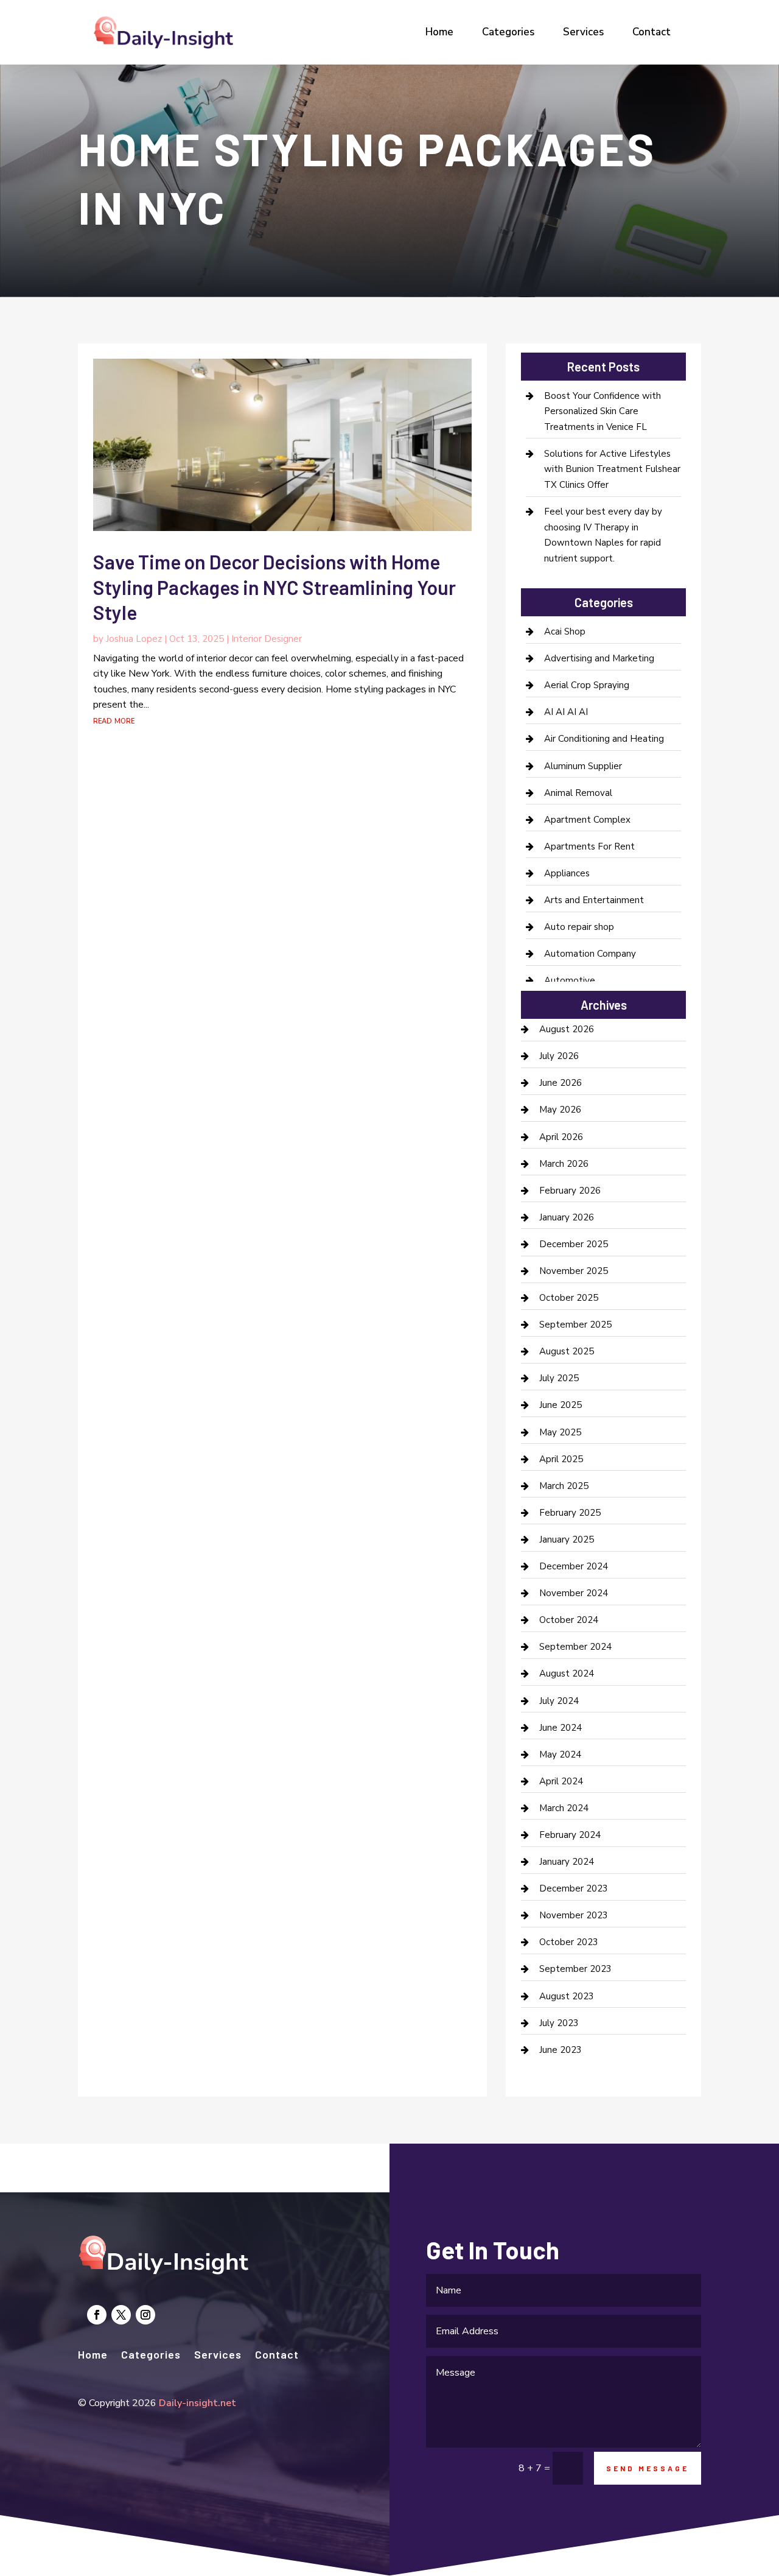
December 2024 (574, 1566)
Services (583, 32)
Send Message (648, 2468)
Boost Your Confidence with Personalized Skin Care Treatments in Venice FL (603, 411)
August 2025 (567, 1351)
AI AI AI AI (566, 712)
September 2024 (575, 1647)
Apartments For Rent (589, 846)
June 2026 (561, 1083)
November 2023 (574, 1915)
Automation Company (590, 954)
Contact (651, 32)
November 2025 (574, 1271)
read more (114, 720)
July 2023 (559, 2023)
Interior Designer (267, 639)
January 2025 (567, 1540)
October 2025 (569, 1298)
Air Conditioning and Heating (604, 739)
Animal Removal (578, 793)
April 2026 (561, 1137)
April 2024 (561, 1781)
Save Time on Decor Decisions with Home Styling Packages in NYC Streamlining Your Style (274, 587)
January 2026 (567, 1217)
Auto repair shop (579, 927)
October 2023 (569, 1942)
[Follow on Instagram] (145, 2315)
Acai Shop (565, 632)
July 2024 (559, 1701)
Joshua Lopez (134, 639)
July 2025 (559, 1378)
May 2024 (560, 1754)
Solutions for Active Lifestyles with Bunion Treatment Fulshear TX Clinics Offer (612, 469)
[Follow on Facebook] (97, 2315)
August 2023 (567, 1996)
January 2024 (567, 1862)
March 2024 (564, 1808)
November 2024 (574, 1593)
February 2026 (570, 1191)
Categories (508, 32)
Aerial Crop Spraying (587, 685)
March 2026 (564, 1164)
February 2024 (570, 1835)
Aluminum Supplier (583, 766)
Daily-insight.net (197, 2403)
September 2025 (575, 1325)
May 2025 (560, 1432)
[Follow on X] (121, 2315)
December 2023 (574, 1888)
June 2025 (561, 1405)
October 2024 (569, 1620)
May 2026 (560, 1110)
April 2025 (561, 1459)
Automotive (570, 980)
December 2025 (574, 1244)
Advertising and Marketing (599, 658)
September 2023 (575, 1969)
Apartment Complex (587, 820)
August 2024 (567, 1673)
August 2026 (567, 1029)
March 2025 (564, 1486)
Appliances (567, 873)
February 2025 (570, 1513)
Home (439, 32)
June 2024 (561, 1728)
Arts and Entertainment (594, 900)
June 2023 (561, 2050)
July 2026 (559, 1056)
